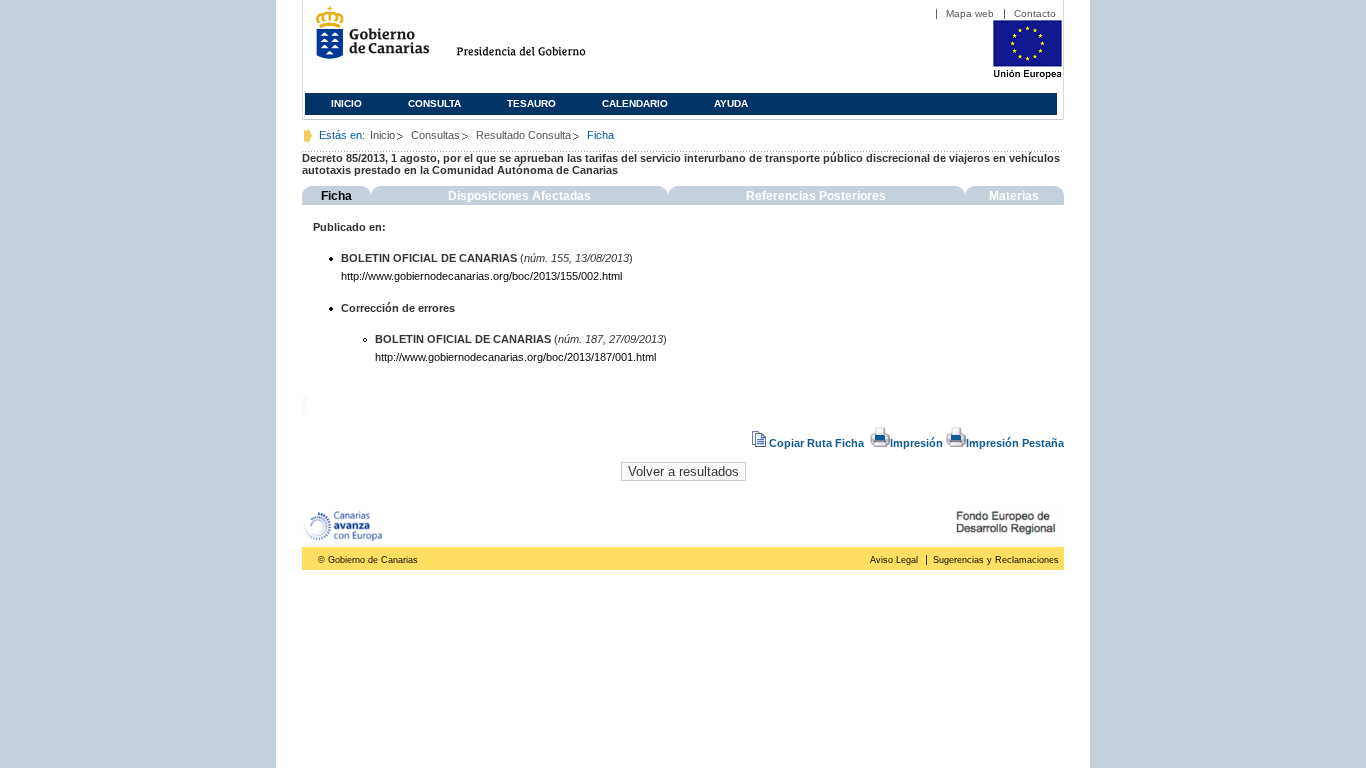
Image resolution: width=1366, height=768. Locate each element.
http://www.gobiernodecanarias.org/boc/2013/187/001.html (515, 357)
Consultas (435, 135)
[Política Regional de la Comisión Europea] (1027, 75)
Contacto (1035, 13)
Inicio (346, 103)
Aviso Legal (894, 560)
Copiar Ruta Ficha (816, 443)
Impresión (916, 443)
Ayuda (731, 103)
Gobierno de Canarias (366, 40)
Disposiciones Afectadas (519, 196)
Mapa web (970, 13)
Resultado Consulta (523, 135)
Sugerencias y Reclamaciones (996, 560)
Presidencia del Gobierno (539, 40)
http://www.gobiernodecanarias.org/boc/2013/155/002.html (481, 276)
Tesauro (531, 103)
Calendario (635, 103)
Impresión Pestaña (1015, 443)
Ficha (336, 196)
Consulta (434, 103)
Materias (1014, 196)
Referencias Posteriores (816, 196)
